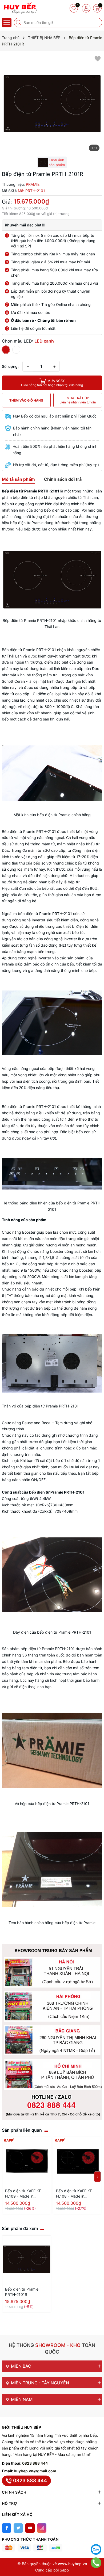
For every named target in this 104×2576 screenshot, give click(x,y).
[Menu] (7, 23)
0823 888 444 (35, 2463)
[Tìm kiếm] (19, 23)
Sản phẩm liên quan (22, 2130)
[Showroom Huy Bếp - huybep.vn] (20, 8)
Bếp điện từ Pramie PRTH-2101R (22, 2292)
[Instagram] (42, 2528)
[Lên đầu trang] (96, 2536)
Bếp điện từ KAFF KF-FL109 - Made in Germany (24, 2194)
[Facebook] (7, 2528)
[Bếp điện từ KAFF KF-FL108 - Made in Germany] (77, 2161)
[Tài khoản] (86, 8)
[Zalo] (96, 2549)
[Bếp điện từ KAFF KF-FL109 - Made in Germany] (27, 2161)
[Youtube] (30, 2528)
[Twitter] (18, 2528)
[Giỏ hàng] (97, 8)
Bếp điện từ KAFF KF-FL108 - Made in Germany (75, 2194)
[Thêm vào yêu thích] (98, 58)
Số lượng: (10, 366)
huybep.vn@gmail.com (35, 2471)
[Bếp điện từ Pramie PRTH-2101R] (27, 2260)
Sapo (64, 2570)
